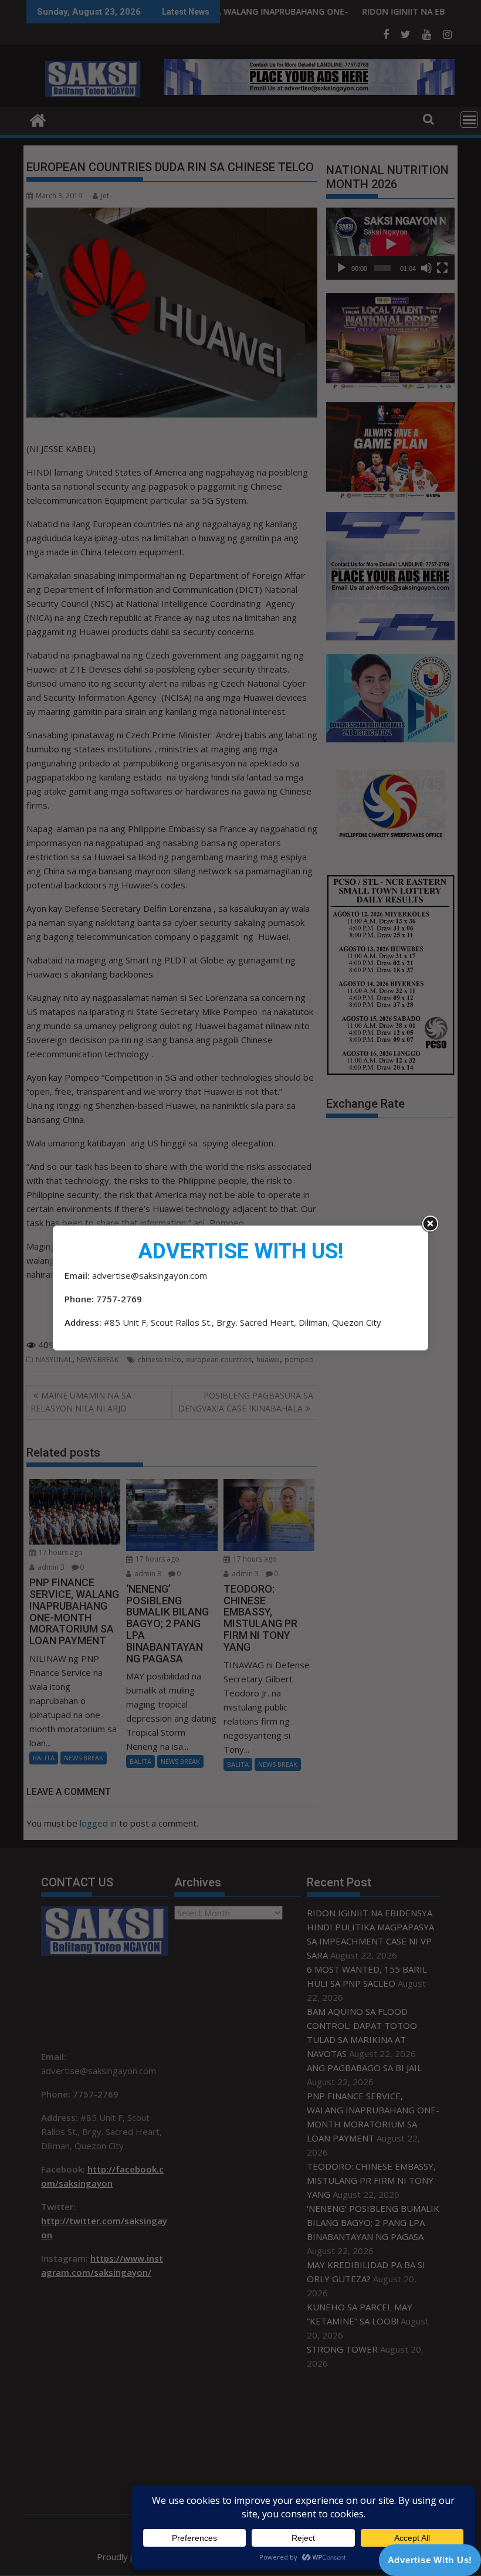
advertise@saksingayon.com (150, 1275)
